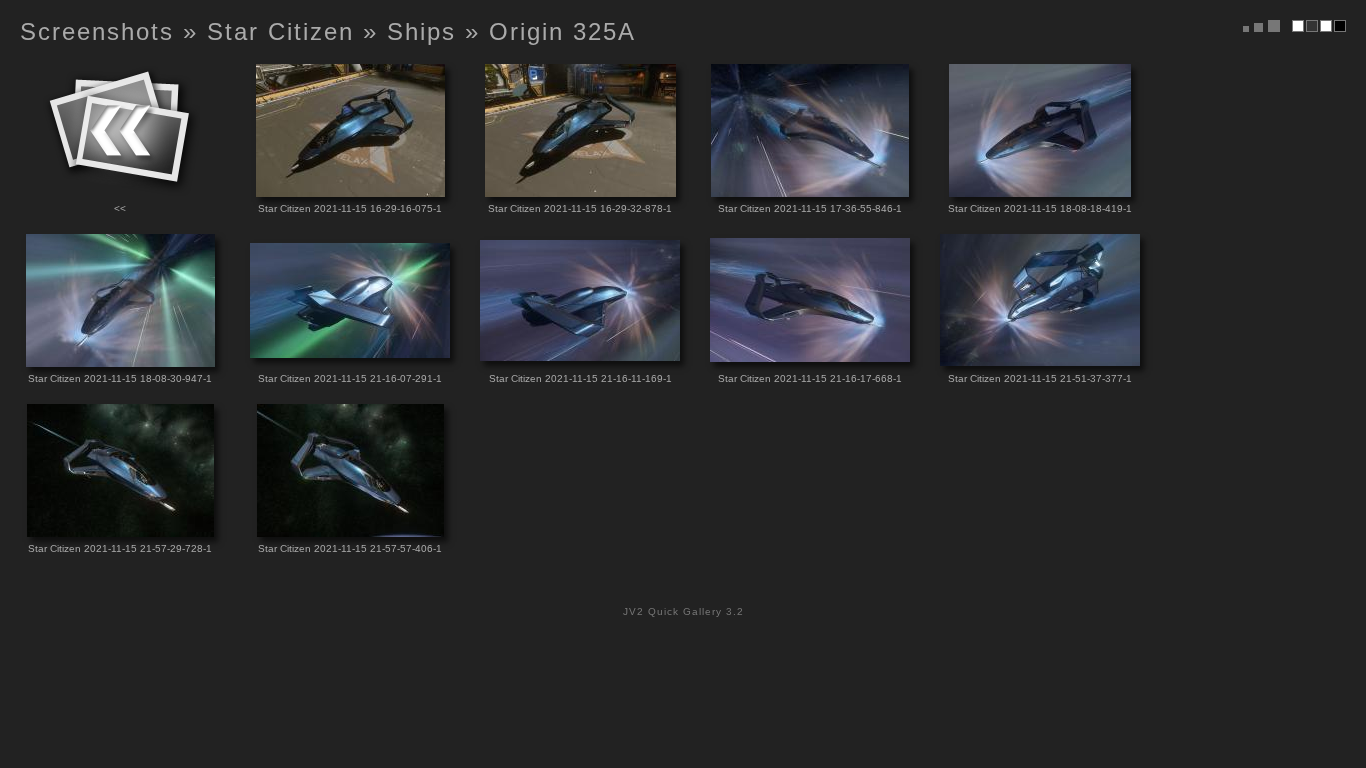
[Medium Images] (1258, 27)
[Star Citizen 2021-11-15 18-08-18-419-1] (1040, 191)
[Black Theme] (1340, 26)
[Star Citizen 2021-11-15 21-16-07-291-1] (350, 352)
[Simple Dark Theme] (1312, 26)
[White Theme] (1326, 26)
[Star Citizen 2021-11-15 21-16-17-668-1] (810, 356)
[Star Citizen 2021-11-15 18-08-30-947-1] (120, 361)
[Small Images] (1246, 29)
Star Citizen (280, 31)
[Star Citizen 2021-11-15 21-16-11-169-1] (580, 355)
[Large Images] (1274, 26)
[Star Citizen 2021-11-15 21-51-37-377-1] (1040, 360)
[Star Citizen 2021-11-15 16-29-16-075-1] (350, 191)
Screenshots (97, 31)
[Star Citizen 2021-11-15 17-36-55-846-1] (810, 191)
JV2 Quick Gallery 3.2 (683, 611)
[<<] (120, 191)
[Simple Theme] (1298, 26)
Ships (421, 31)
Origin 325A (562, 31)
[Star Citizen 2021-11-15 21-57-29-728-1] (120, 531)
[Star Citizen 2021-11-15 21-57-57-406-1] (350, 531)
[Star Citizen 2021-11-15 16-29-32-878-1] (580, 191)
